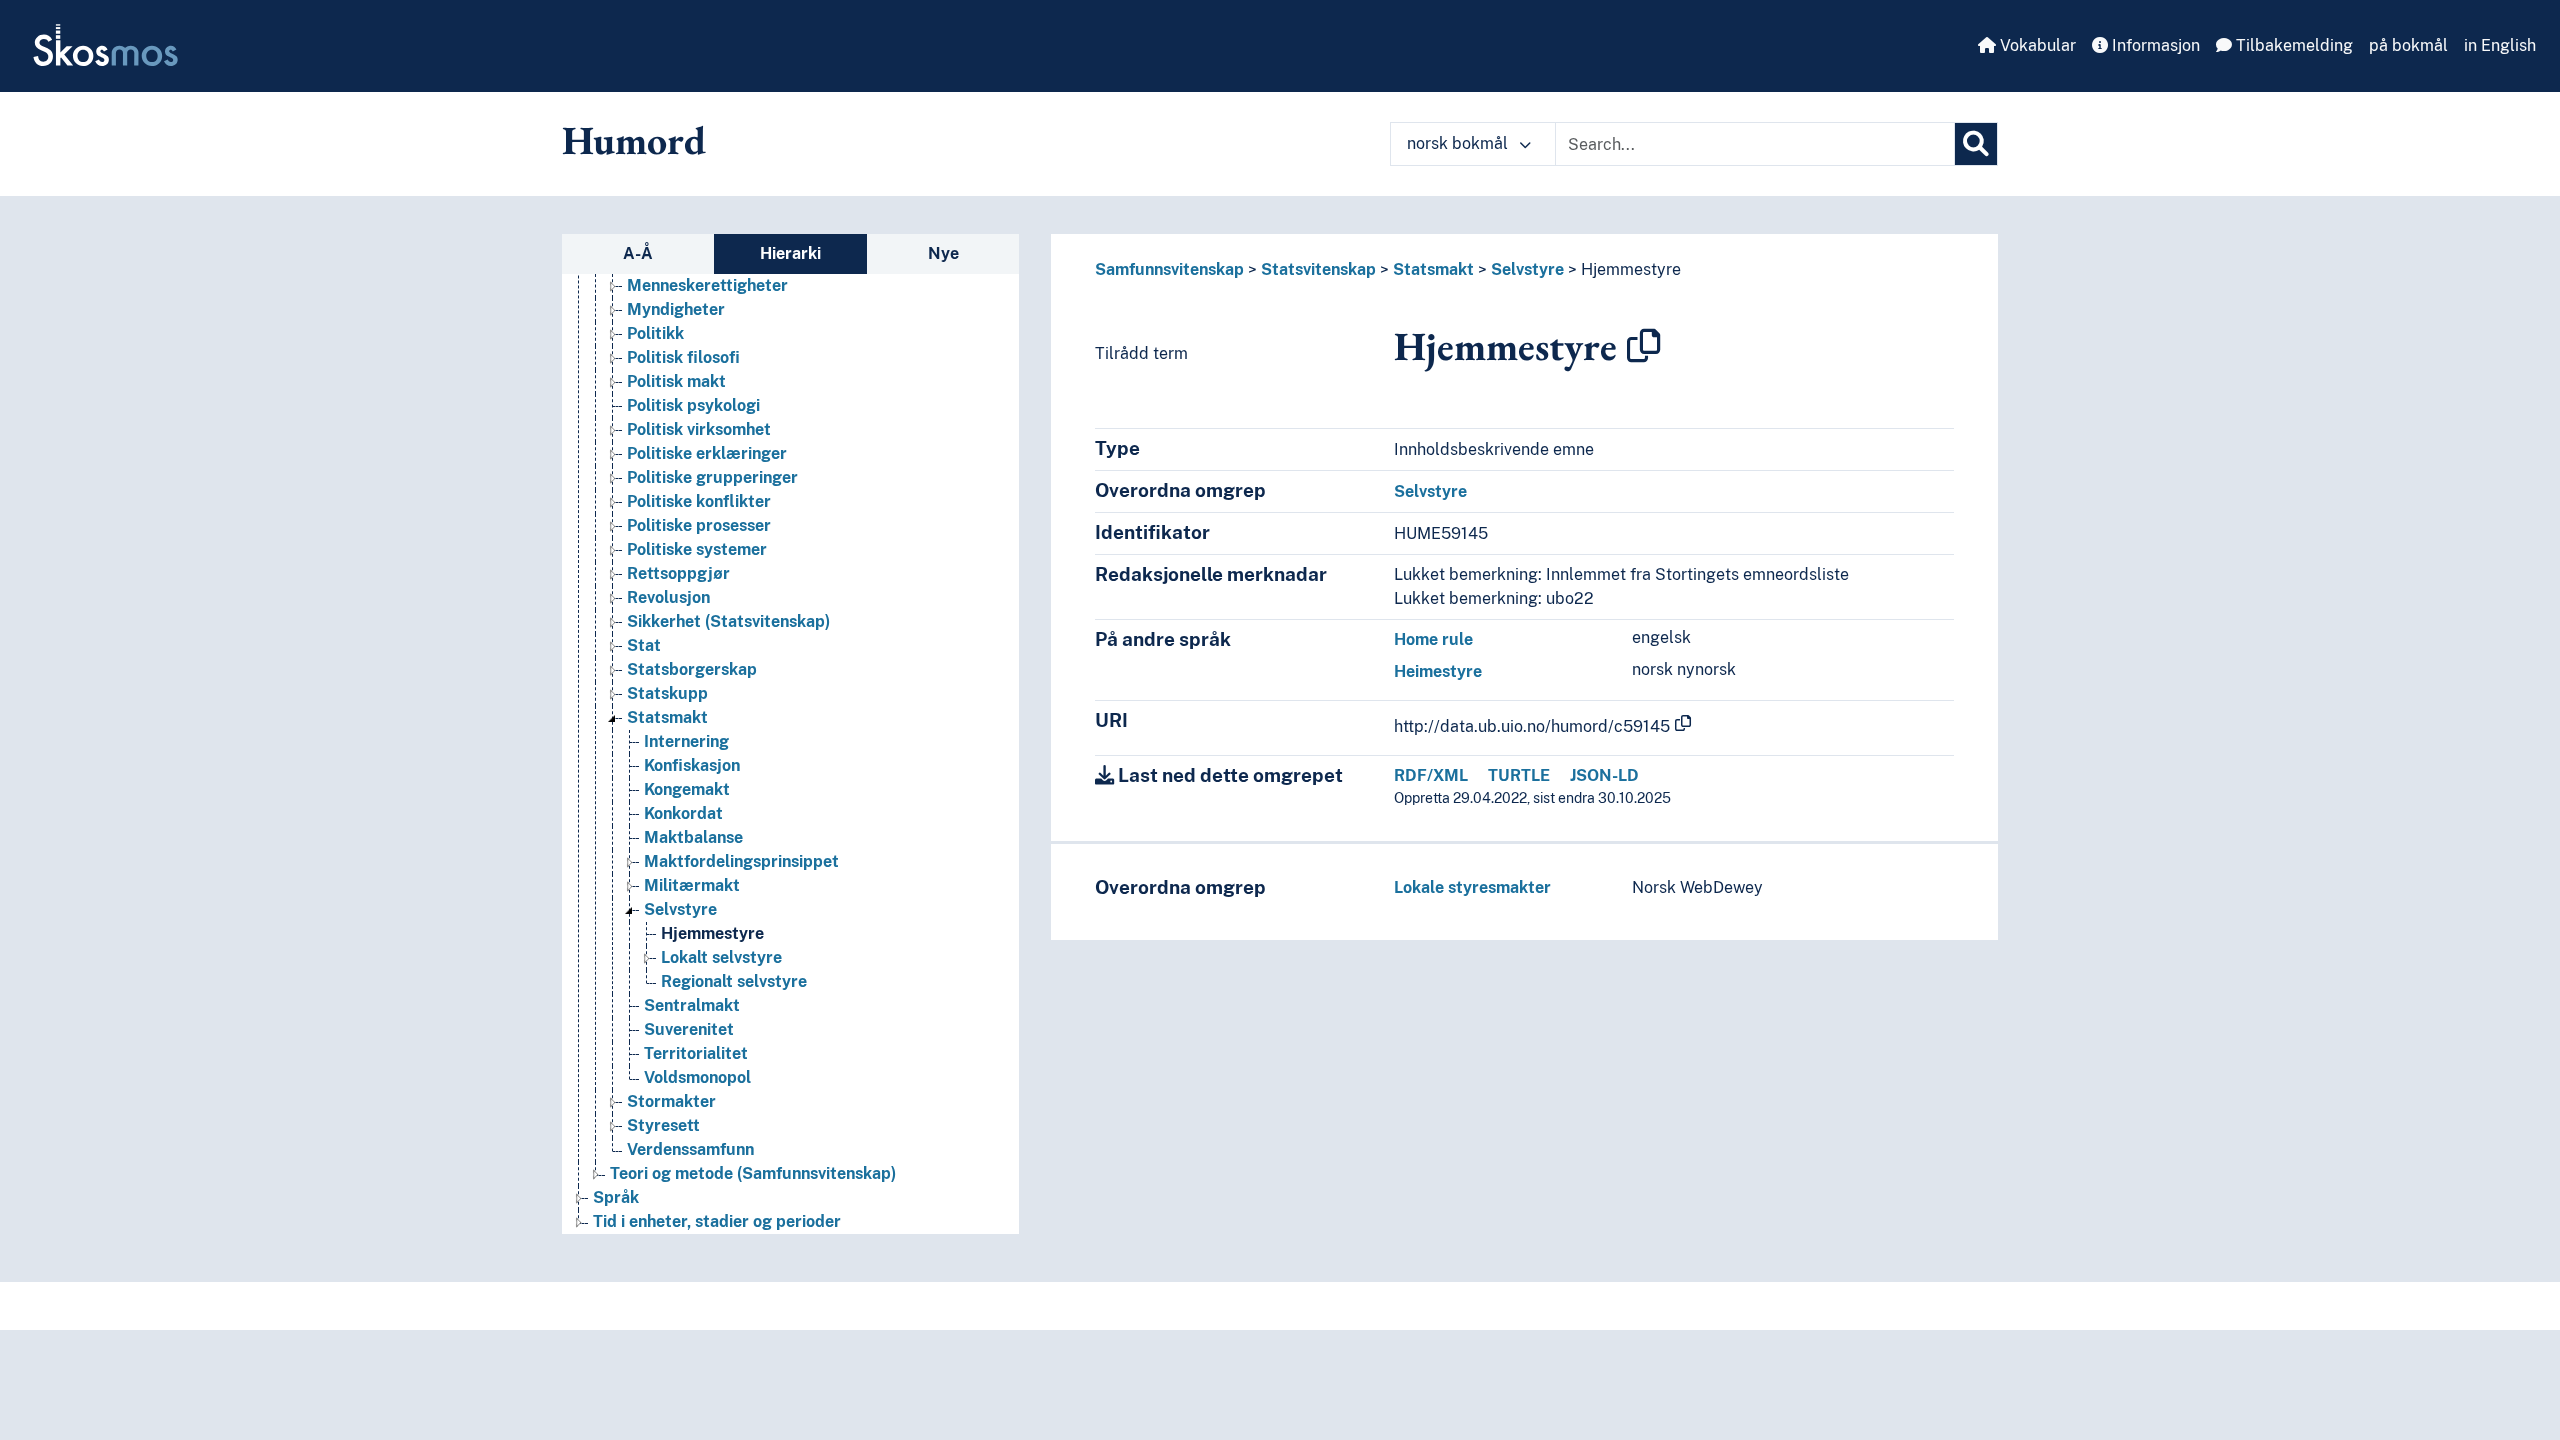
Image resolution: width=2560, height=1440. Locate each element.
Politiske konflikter (699, 501)
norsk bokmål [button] (1459, 143)
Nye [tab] (943, 253)
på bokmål (2408, 45)
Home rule (1433, 639)
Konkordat (683, 813)
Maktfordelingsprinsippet (741, 861)
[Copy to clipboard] (1644, 346)
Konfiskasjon (692, 765)
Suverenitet (689, 1029)
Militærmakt (692, 885)
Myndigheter (676, 309)
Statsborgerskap (692, 669)
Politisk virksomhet (699, 429)
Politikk (655, 333)
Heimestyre (1438, 671)
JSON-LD (1604, 775)
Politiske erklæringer (707, 453)
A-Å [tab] (638, 253)
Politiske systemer (697, 549)
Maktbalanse (693, 837)
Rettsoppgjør (678, 573)
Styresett (663, 1125)
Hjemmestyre (712, 933)
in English (2500, 45)
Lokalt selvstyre (721, 957)
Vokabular (2036, 45)
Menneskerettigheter (707, 285)
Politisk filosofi (683, 357)
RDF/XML (1431, 775)
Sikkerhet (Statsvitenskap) (728, 621)
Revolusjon (668, 597)
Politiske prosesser (699, 525)
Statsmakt (667, 717)
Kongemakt (687, 789)
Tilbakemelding (2292, 45)
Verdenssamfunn (690, 1149)
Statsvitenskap (1318, 269)
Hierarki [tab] (790, 253)
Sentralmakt (692, 1005)
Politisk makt (676, 381)
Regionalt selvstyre (734, 981)
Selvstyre (680, 909)
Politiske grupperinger (712, 477)
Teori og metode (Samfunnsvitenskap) (753, 1173)
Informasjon (2154, 45)
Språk (616, 1197)
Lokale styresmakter (1472, 887)
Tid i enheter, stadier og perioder (717, 1221)
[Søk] (1976, 144)
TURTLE (1519, 775)
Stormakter (671, 1101)
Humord (634, 140)
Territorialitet (696, 1053)
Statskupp (667, 693)
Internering (686, 741)
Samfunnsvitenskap (1169, 269)
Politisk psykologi (693, 405)
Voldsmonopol (697, 1077)
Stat (644, 645)
